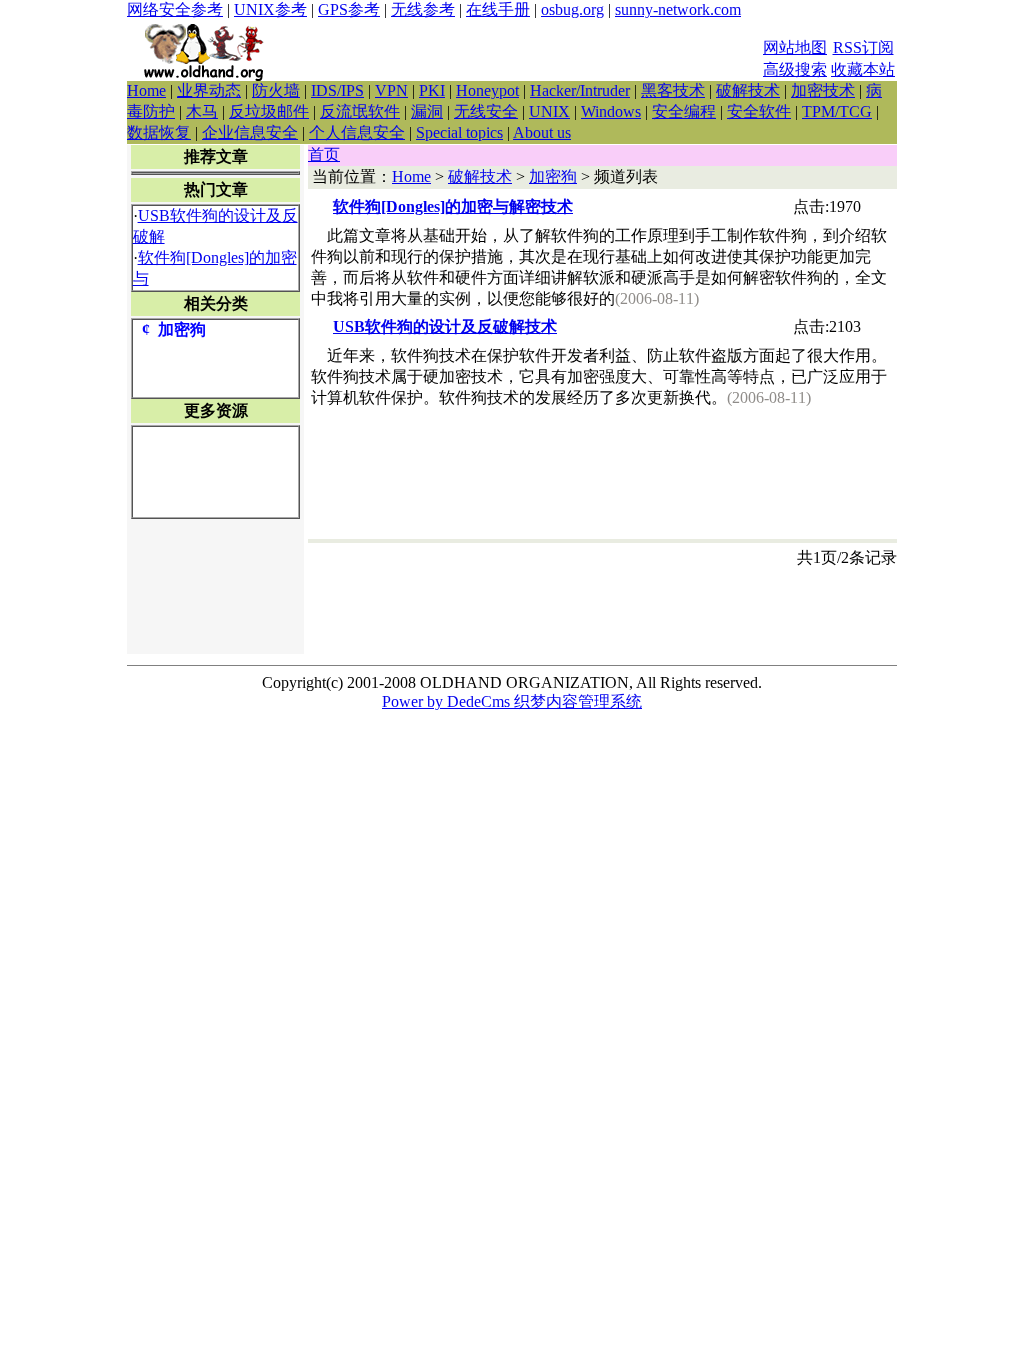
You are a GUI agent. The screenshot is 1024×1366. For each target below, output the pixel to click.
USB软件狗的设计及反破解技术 (445, 326)
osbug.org (572, 9)
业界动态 (209, 90)
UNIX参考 (270, 9)
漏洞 (427, 111)
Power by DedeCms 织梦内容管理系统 (512, 701)
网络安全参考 (175, 9)
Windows (611, 111)
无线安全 (486, 111)
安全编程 (684, 111)
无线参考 (423, 9)
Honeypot (487, 90)
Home (146, 90)
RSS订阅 (863, 47)
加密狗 (553, 176)
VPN (391, 90)
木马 (202, 111)
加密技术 (823, 90)
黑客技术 (673, 90)
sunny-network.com (678, 9)
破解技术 (748, 90)
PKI (432, 90)
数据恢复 (159, 132)
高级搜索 (795, 69)
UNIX (549, 111)
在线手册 (498, 9)
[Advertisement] (521, 51)
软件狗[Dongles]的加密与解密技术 (453, 206)
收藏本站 (863, 69)
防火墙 (276, 90)
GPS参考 (349, 9)
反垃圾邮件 (269, 111)
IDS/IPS (337, 90)
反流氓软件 (360, 111)
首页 (324, 154)
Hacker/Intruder (580, 90)
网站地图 (795, 47)
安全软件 (759, 111)
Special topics (459, 132)
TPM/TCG (837, 111)
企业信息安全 (250, 132)
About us (542, 132)
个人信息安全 (357, 132)
